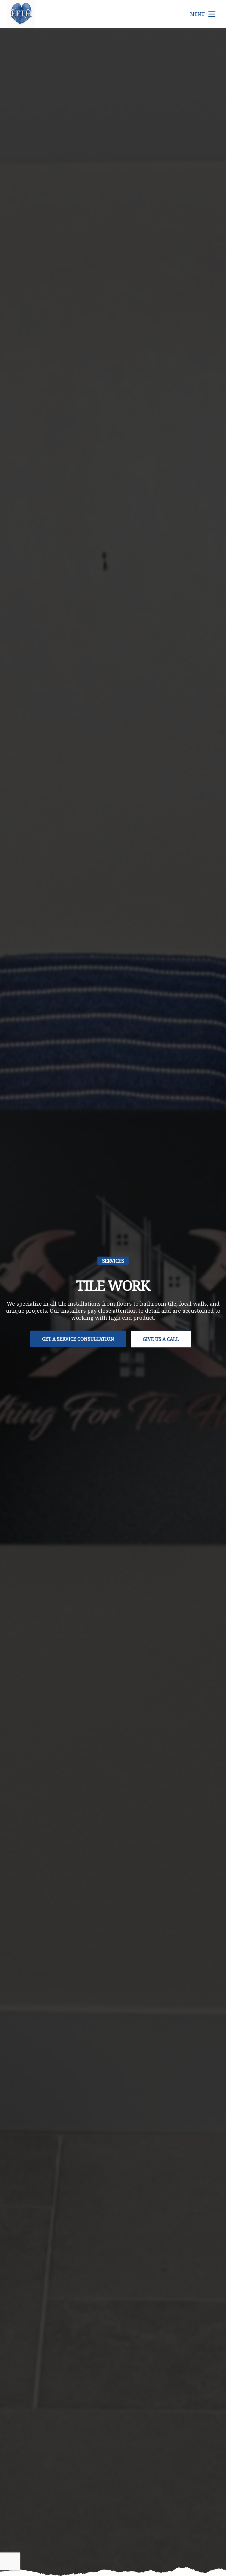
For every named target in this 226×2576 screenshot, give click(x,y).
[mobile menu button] (212, 14)
